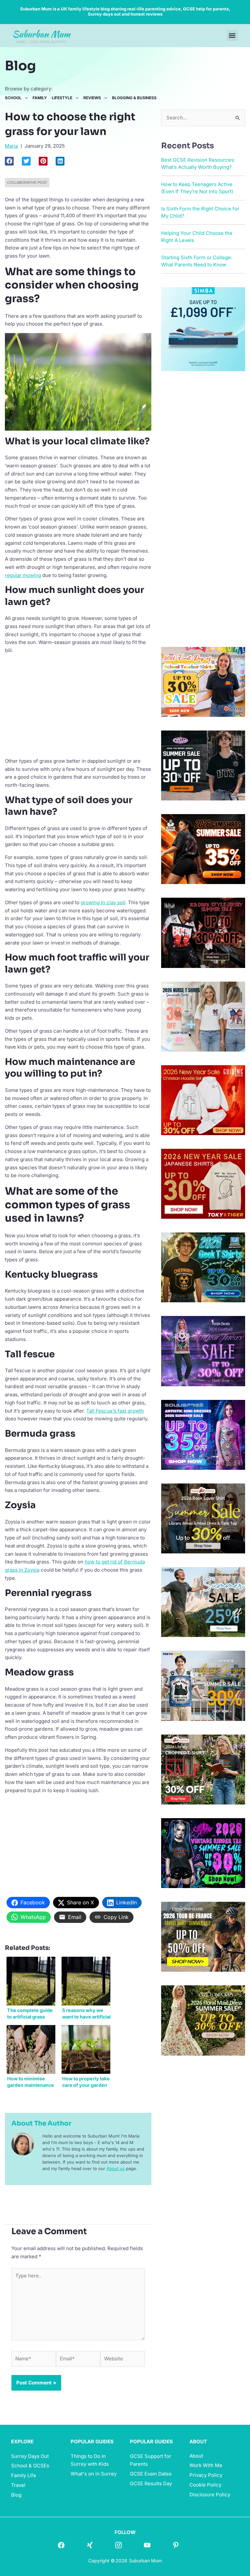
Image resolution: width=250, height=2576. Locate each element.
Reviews (92, 98)
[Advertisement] (78, 705)
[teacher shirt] (203, 681)
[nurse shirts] (203, 1016)
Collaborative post (27, 182)
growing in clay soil (103, 902)
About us (116, 2168)
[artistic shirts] (203, 1434)
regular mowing (23, 575)
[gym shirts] (203, 849)
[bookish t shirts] (203, 1518)
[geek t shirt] (203, 1267)
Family (40, 98)
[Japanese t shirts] (203, 1183)
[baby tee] (203, 765)
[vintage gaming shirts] (203, 932)
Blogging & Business (134, 98)
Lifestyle (62, 98)
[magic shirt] (203, 1351)
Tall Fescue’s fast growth (115, 1411)
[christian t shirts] (203, 1100)
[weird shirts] (203, 1853)
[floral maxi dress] (203, 2020)
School (13, 98)
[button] (232, 36)
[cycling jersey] (203, 1936)
